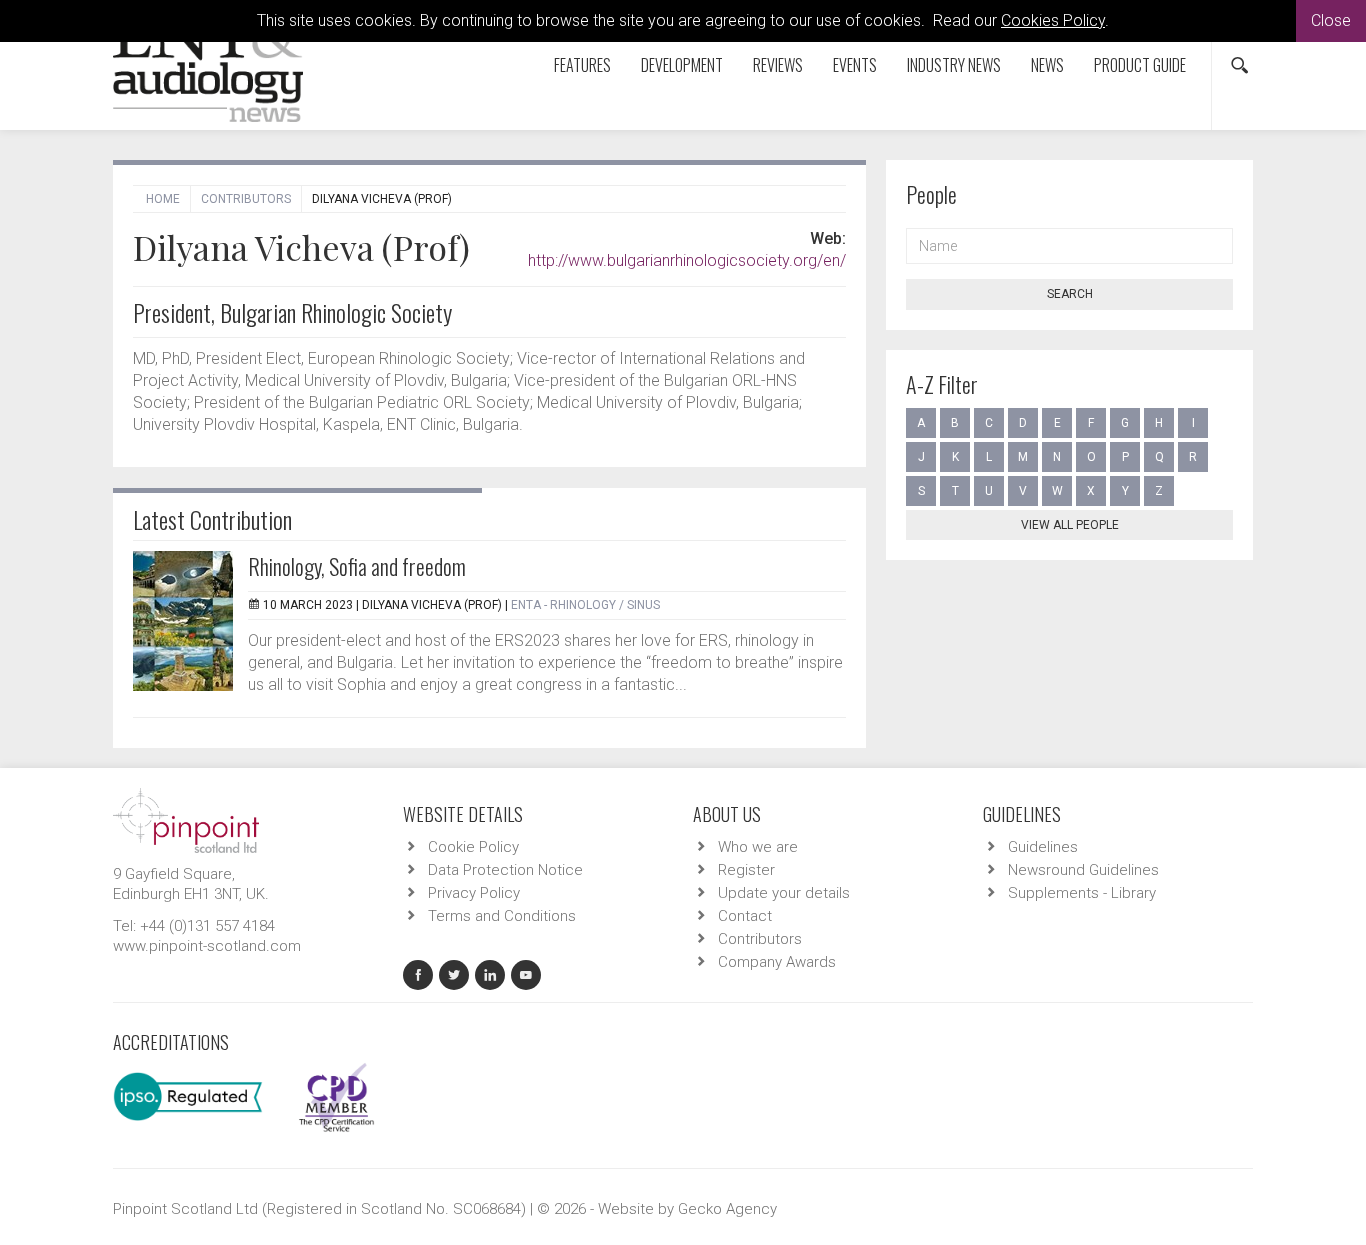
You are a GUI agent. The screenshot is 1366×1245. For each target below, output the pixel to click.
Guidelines (1043, 847)
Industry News (954, 65)
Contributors (246, 199)
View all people (1070, 525)
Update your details (784, 893)
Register (746, 870)
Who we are (758, 847)
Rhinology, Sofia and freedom (357, 566)
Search (1070, 294)
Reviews (778, 65)
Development (682, 65)
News (1047, 65)
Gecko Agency (727, 1209)
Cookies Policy (1053, 20)
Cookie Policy (473, 847)
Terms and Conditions (502, 916)
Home (163, 199)
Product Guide (1140, 65)
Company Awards (777, 962)
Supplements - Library (1082, 893)
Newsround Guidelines (1083, 870)
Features (582, 65)
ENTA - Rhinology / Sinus (585, 605)
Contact (745, 916)
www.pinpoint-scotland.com (207, 946)
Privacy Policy (474, 893)
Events (855, 65)
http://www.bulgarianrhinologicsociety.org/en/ (687, 260)
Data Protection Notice (505, 870)
